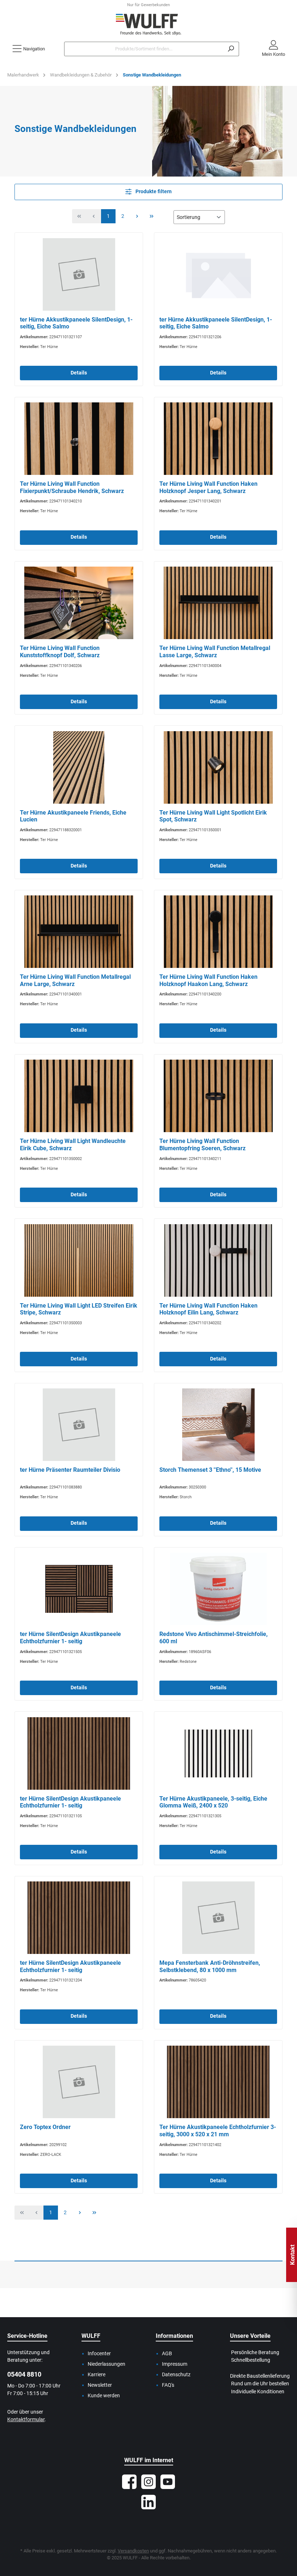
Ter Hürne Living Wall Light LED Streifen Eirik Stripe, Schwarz (79, 1309)
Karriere (97, 2375)
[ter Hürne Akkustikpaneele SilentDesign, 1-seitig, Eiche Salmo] (79, 274)
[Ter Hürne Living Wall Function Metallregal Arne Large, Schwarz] (79, 932)
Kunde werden (104, 2396)
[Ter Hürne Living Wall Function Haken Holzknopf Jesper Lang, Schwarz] (218, 439)
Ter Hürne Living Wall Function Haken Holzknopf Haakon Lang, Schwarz (208, 980)
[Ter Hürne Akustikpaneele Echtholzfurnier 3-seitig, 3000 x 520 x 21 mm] (218, 2082)
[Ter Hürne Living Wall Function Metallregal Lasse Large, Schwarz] (218, 603)
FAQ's (168, 2385)
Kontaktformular (26, 2420)
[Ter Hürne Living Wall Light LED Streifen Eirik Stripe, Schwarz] (79, 1260)
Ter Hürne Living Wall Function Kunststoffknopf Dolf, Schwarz (60, 652)
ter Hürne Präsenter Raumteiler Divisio (70, 1470)
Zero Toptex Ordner (45, 2127)
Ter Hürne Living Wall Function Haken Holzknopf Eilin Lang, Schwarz (208, 1309)
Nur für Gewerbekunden (148, 5)
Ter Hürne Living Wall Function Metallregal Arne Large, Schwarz (75, 980)
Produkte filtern (153, 192)
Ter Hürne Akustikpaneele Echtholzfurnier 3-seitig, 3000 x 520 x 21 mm (218, 2131)
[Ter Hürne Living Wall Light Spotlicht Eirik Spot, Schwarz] (218, 767)
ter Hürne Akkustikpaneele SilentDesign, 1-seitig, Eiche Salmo (76, 323)
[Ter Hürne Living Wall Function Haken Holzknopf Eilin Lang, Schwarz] (218, 1260)
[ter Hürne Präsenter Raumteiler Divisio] (79, 1425)
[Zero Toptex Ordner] (79, 2082)
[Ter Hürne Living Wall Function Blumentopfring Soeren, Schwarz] (218, 1096)
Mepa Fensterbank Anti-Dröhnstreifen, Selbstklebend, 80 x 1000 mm (210, 1966)
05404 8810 (24, 2374)
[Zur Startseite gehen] (148, 24)
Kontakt (292, 2255)
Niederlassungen (106, 2364)
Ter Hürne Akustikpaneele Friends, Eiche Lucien (73, 816)
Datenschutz (176, 2375)
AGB (167, 2354)
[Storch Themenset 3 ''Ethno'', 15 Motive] (218, 1425)
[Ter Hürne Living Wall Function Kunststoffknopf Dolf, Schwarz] (79, 603)
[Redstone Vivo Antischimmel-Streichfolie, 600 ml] (218, 1589)
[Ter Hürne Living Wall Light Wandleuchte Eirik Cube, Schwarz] (79, 1096)
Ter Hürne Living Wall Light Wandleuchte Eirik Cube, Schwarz (73, 1145)
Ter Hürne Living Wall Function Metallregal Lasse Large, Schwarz (215, 652)
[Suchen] (231, 49)
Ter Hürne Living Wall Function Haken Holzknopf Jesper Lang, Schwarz (208, 487)
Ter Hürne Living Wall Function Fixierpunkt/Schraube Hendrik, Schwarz (72, 487)
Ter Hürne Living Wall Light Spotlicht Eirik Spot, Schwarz (213, 816)
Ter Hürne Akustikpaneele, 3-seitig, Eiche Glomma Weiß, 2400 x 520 (213, 1802)
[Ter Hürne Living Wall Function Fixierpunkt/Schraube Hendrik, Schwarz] (79, 439)
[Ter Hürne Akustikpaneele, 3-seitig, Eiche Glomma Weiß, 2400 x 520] (218, 1753)
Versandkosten (133, 2551)
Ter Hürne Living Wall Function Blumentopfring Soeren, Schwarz (202, 1145)
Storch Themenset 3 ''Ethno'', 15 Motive (210, 1470)
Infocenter (99, 2354)
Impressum (175, 2364)
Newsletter (100, 2385)
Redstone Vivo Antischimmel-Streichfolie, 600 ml (214, 1638)
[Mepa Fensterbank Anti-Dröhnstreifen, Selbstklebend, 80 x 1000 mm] (218, 1918)
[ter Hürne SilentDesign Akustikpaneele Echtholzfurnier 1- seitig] (79, 1589)
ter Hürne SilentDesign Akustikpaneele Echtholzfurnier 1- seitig (70, 1638)
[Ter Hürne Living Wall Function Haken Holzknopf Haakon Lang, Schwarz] (218, 932)
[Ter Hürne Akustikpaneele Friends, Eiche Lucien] (79, 767)
